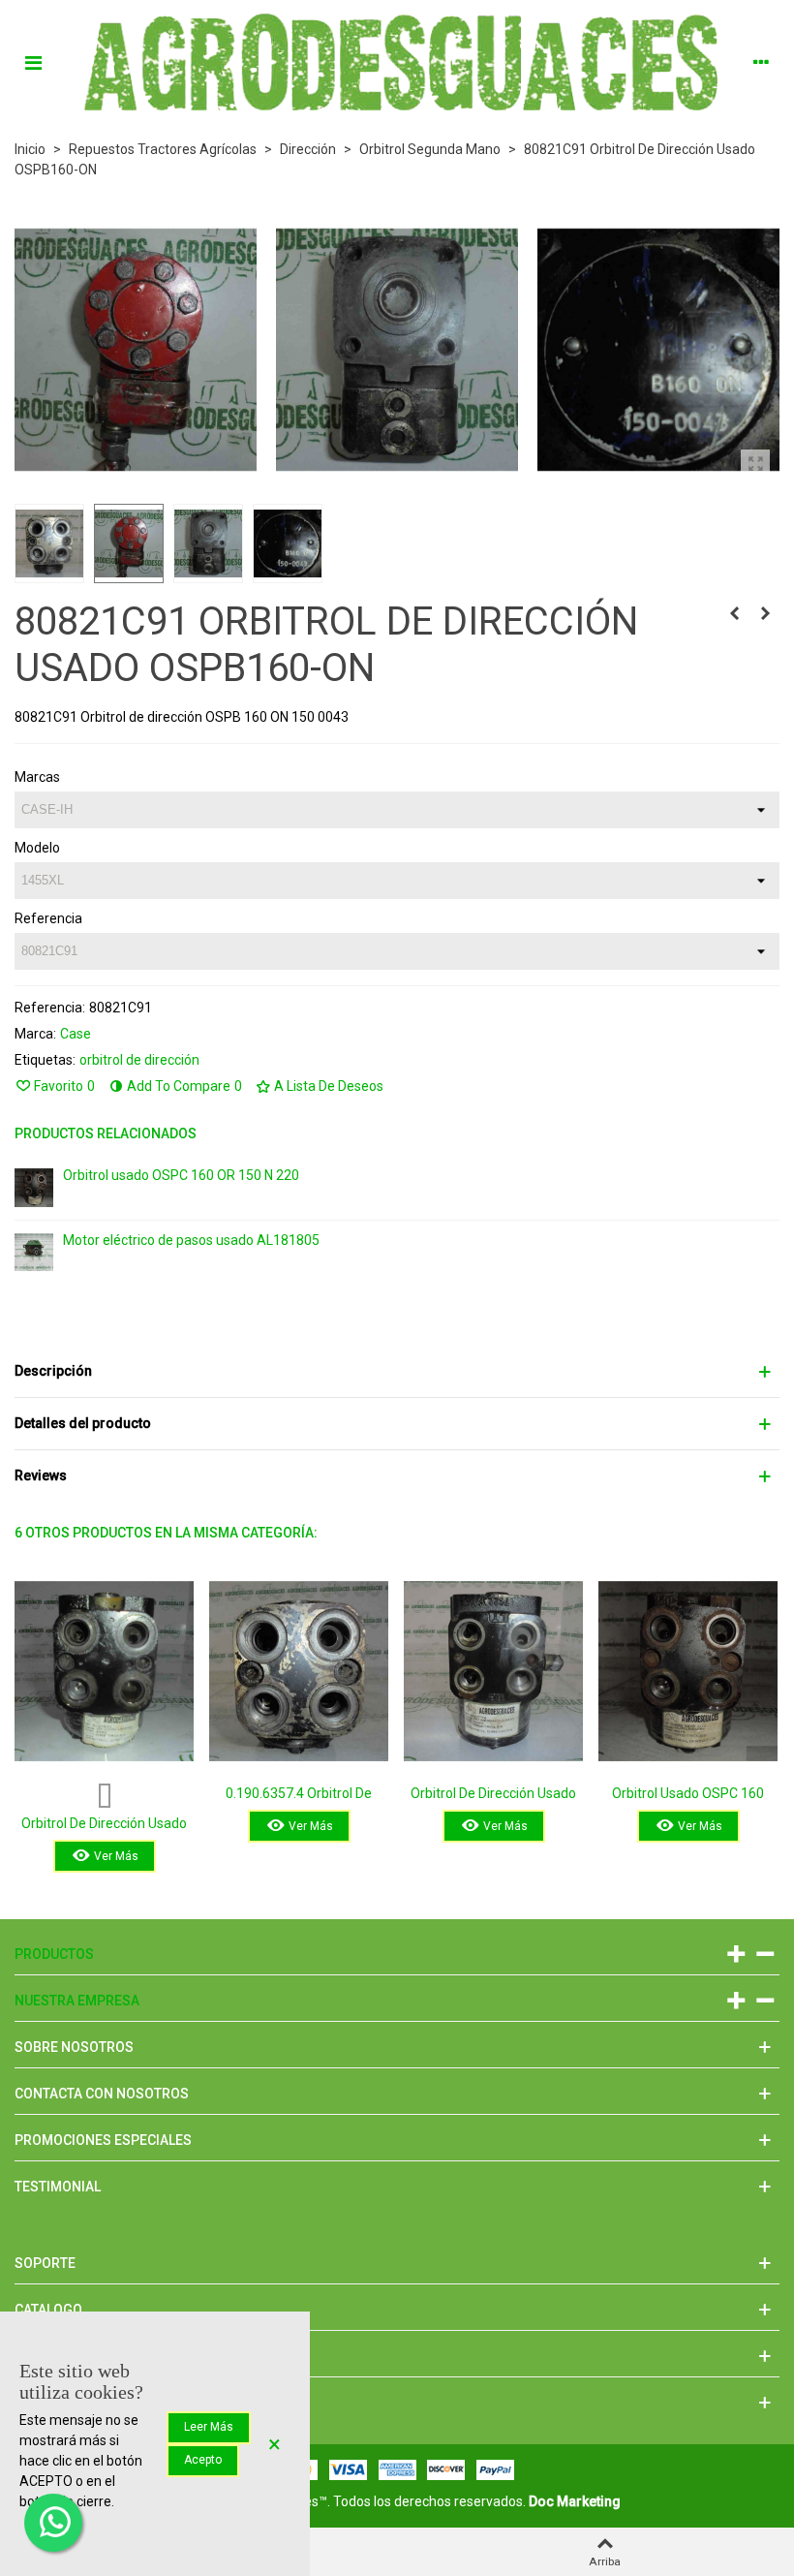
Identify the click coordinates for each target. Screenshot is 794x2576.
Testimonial (58, 2187)
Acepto (203, 2460)
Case (76, 1034)
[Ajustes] (761, 62)
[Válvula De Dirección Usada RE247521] (734, 613)
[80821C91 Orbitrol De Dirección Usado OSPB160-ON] (755, 464)
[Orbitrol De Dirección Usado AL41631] (104, 1671)
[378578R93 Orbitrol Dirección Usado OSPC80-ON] (765, 613)
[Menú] (33, 62)
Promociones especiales (103, 2140)
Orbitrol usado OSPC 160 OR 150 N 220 (181, 1175)
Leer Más (209, 2427)
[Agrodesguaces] (397, 62)
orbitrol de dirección (139, 1060)
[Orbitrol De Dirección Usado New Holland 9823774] (493, 1671)
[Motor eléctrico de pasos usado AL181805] (34, 1253)
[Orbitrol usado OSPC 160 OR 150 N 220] (34, 1188)
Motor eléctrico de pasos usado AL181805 (191, 1240)
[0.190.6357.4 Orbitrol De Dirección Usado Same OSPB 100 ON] (299, 1671)
